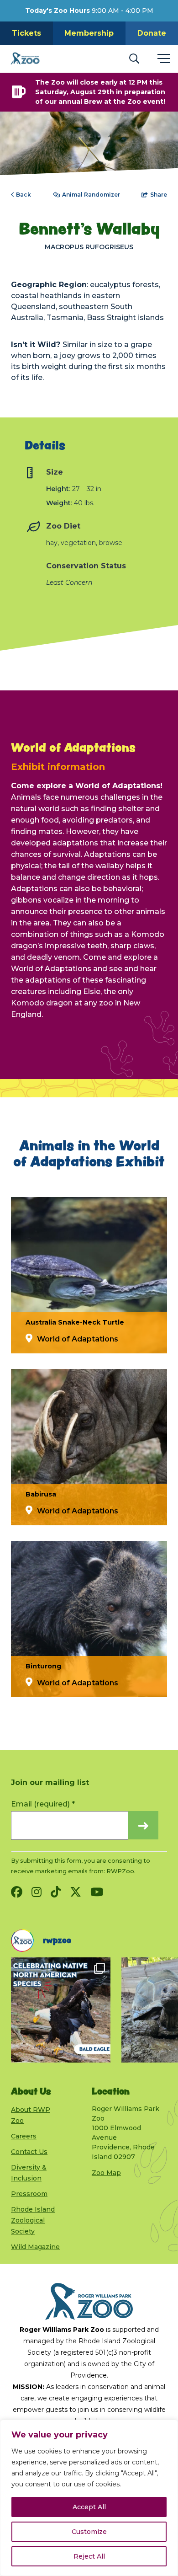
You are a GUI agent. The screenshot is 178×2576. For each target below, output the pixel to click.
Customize (89, 2532)
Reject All (89, 2556)
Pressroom (29, 2194)
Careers (24, 2136)
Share (159, 195)
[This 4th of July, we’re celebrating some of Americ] (61, 2010)
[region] (89, 2498)
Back (24, 195)
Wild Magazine (35, 2247)
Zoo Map (106, 2173)
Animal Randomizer (91, 195)
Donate (152, 33)
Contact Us (29, 2152)
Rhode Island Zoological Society (33, 2220)
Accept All (89, 2507)
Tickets (26, 33)
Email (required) (43, 1804)
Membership (89, 33)
